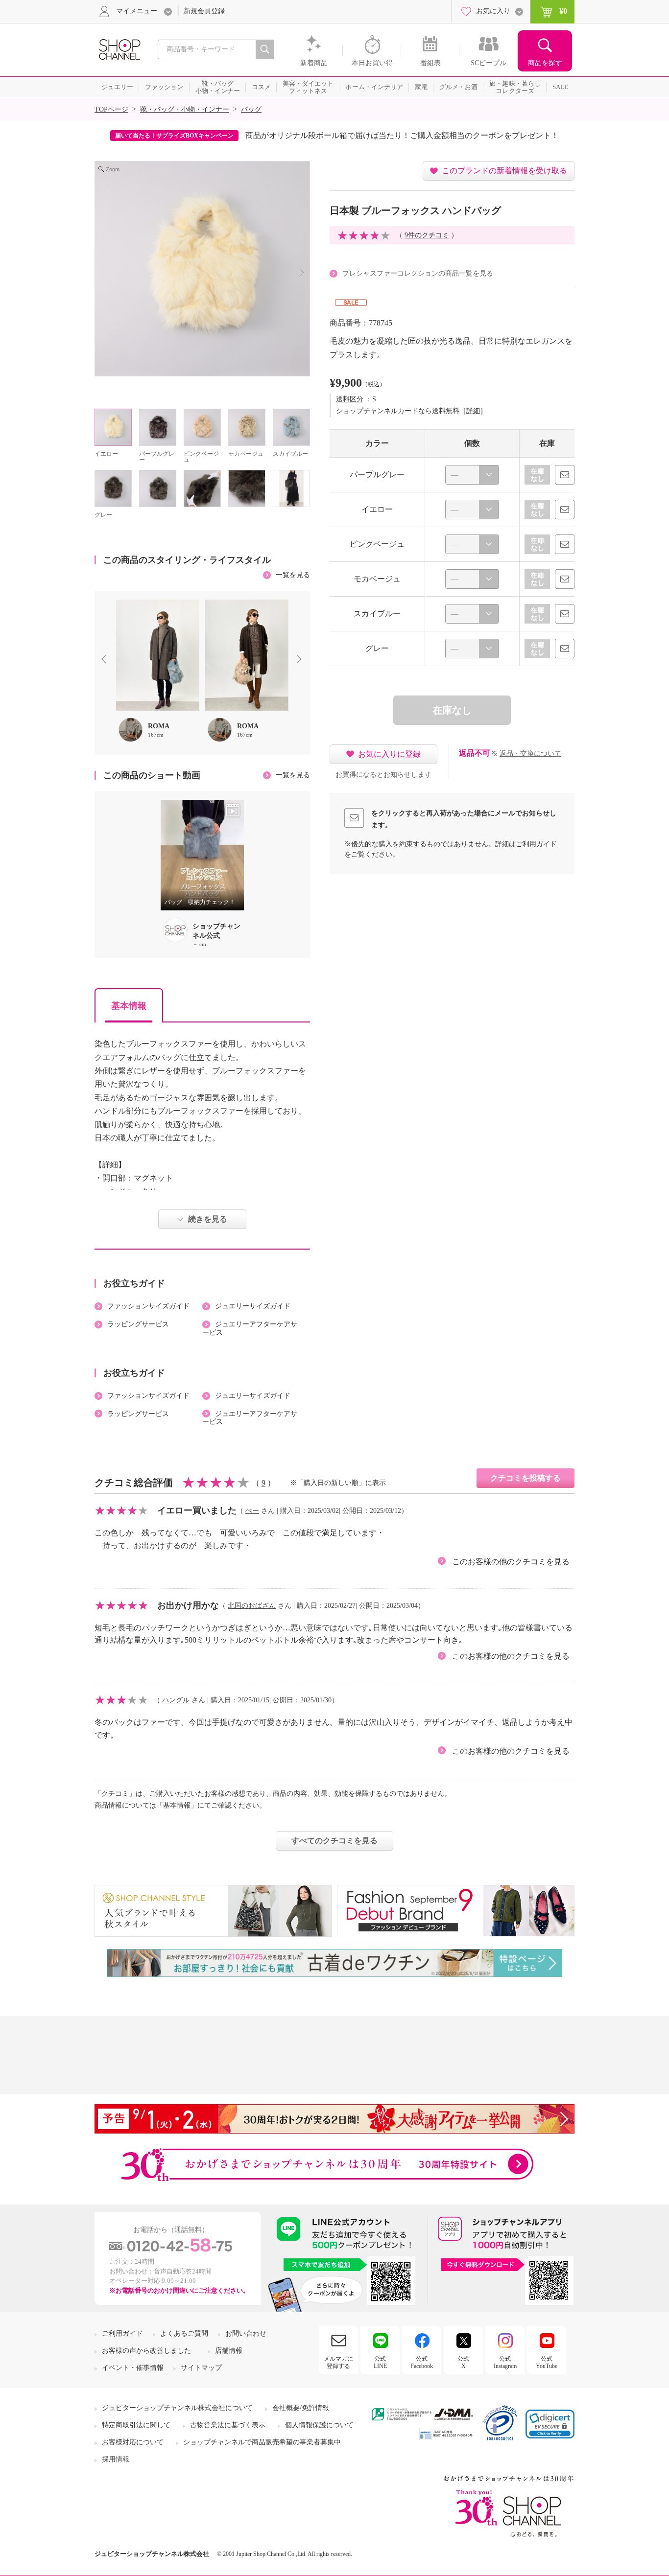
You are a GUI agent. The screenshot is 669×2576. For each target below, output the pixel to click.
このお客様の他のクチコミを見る (511, 1562)
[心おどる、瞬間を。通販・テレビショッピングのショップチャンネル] (119, 49)
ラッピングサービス (138, 1324)
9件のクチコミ (427, 235)
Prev (106, 660)
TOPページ (111, 109)
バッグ (251, 109)
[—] (472, 475)
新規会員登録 (204, 11)
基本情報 (129, 1006)
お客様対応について (133, 2442)
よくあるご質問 (184, 2333)
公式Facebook (422, 2362)
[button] (550, 2424)
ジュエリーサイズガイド (253, 1306)
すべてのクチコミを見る (334, 1841)
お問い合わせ (246, 2333)
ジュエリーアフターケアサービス (250, 1328)
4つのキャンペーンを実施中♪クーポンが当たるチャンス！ (388, 135)
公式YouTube (547, 2362)
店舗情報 (229, 2351)
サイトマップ (201, 2368)
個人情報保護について (319, 2425)
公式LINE (380, 2362)
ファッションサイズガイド (148, 1306)
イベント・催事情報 (133, 2368)
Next (301, 660)
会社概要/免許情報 (301, 2408)
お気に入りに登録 (389, 754)
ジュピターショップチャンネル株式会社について (177, 2408)
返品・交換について (530, 754)
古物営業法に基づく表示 (228, 2425)
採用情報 (116, 2459)
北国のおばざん (252, 1606)
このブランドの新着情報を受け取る (504, 171)
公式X (463, 2362)
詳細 (473, 411)
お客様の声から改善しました (146, 2351)
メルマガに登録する (338, 2362)
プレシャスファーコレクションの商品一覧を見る (418, 273)
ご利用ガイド (536, 844)
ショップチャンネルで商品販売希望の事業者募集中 (262, 2442)
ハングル (176, 1700)
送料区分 (350, 399)
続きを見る (208, 1219)
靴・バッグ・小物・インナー (185, 109)
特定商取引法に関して (136, 2425)
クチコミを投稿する (526, 1478)
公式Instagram (505, 2362)
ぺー (252, 1511)
